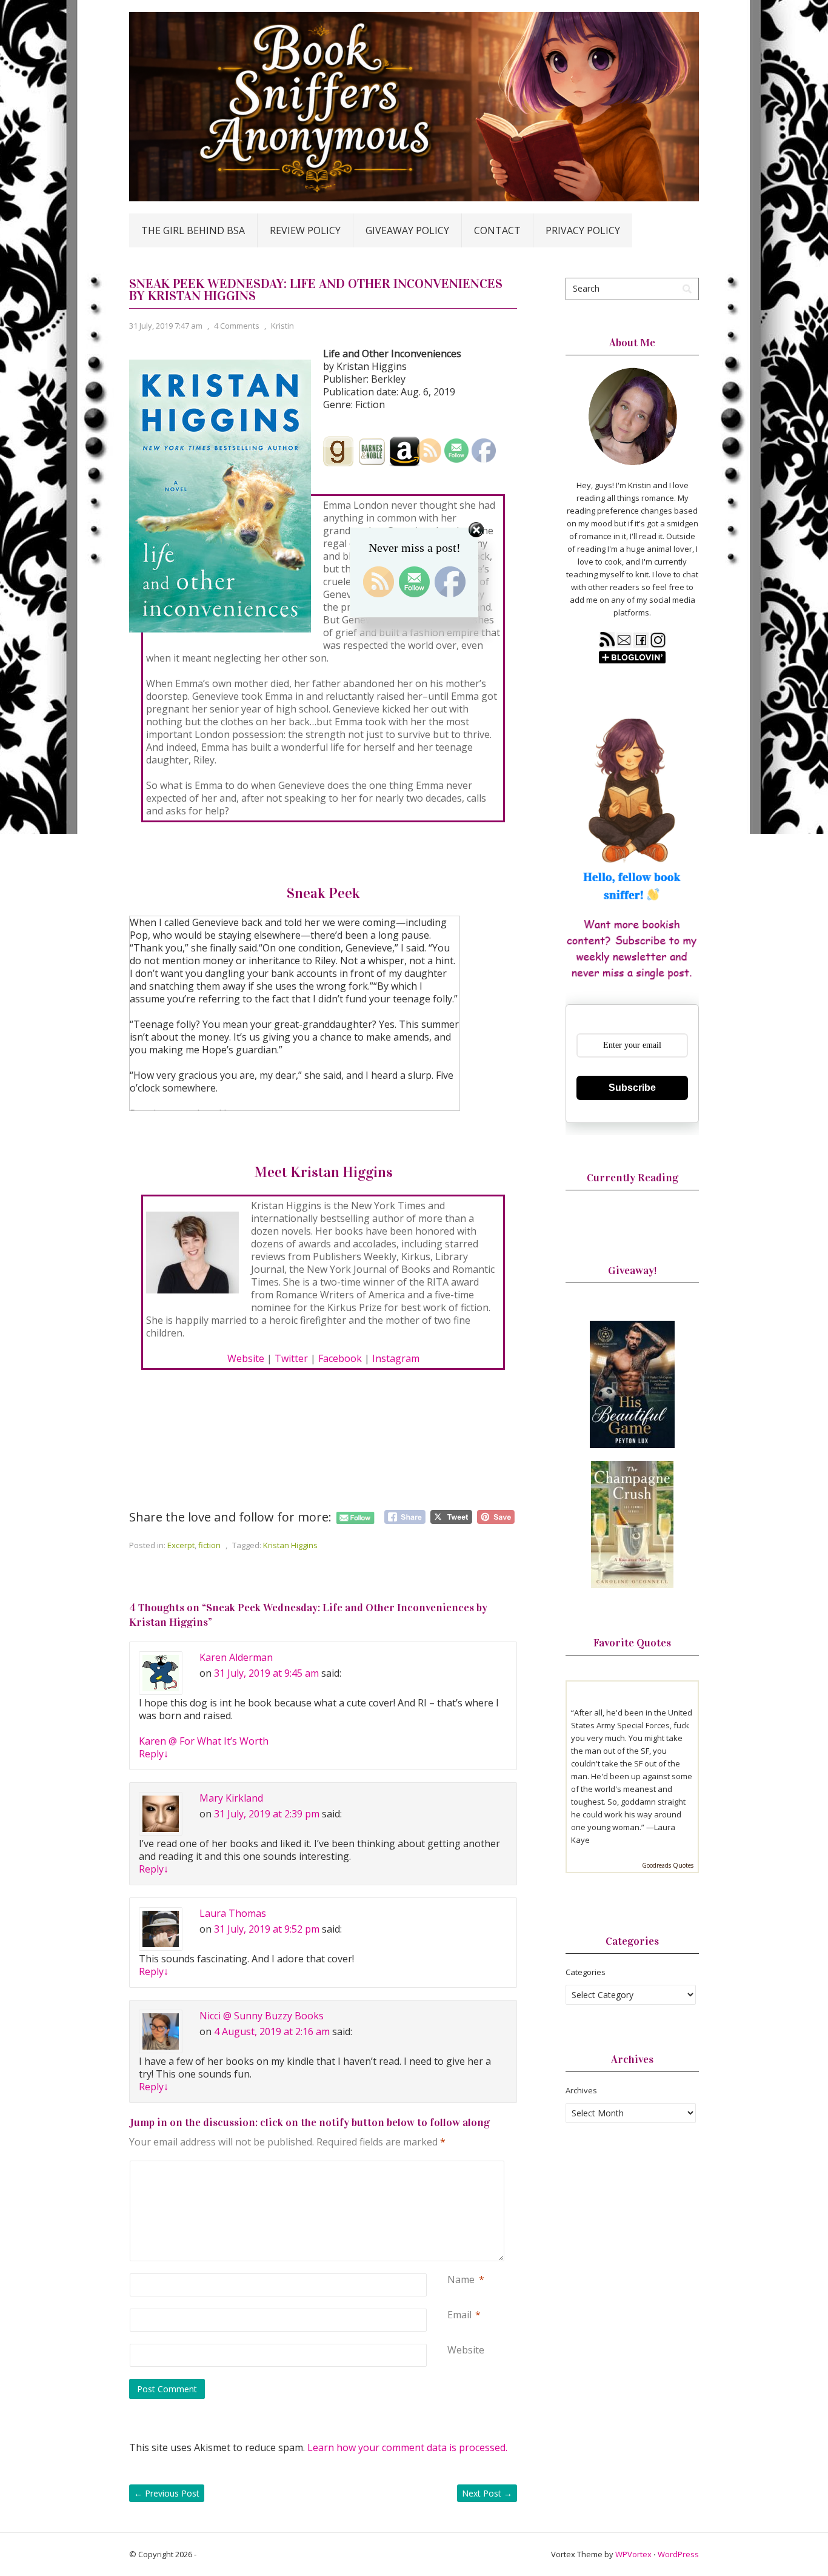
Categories (586, 1972)
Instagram (396, 1358)
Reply (154, 1754)
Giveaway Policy (407, 230)
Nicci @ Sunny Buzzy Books (262, 2016)
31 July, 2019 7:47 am (166, 326)
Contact (497, 230)
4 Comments (237, 326)
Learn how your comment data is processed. (407, 2447)
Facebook (340, 1358)
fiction (209, 1545)
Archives (581, 2090)
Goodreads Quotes (668, 1865)
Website (246, 1358)
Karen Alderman (236, 1657)
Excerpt (181, 1545)
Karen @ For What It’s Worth (204, 1741)
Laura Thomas (233, 1913)
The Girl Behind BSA (193, 230)
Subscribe (632, 1088)
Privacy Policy (583, 230)
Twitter (291, 1358)
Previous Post (167, 2493)
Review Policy (305, 230)
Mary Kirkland (231, 1798)
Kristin (282, 326)
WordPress (678, 2554)
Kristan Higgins (290, 1545)
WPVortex (633, 2554)
